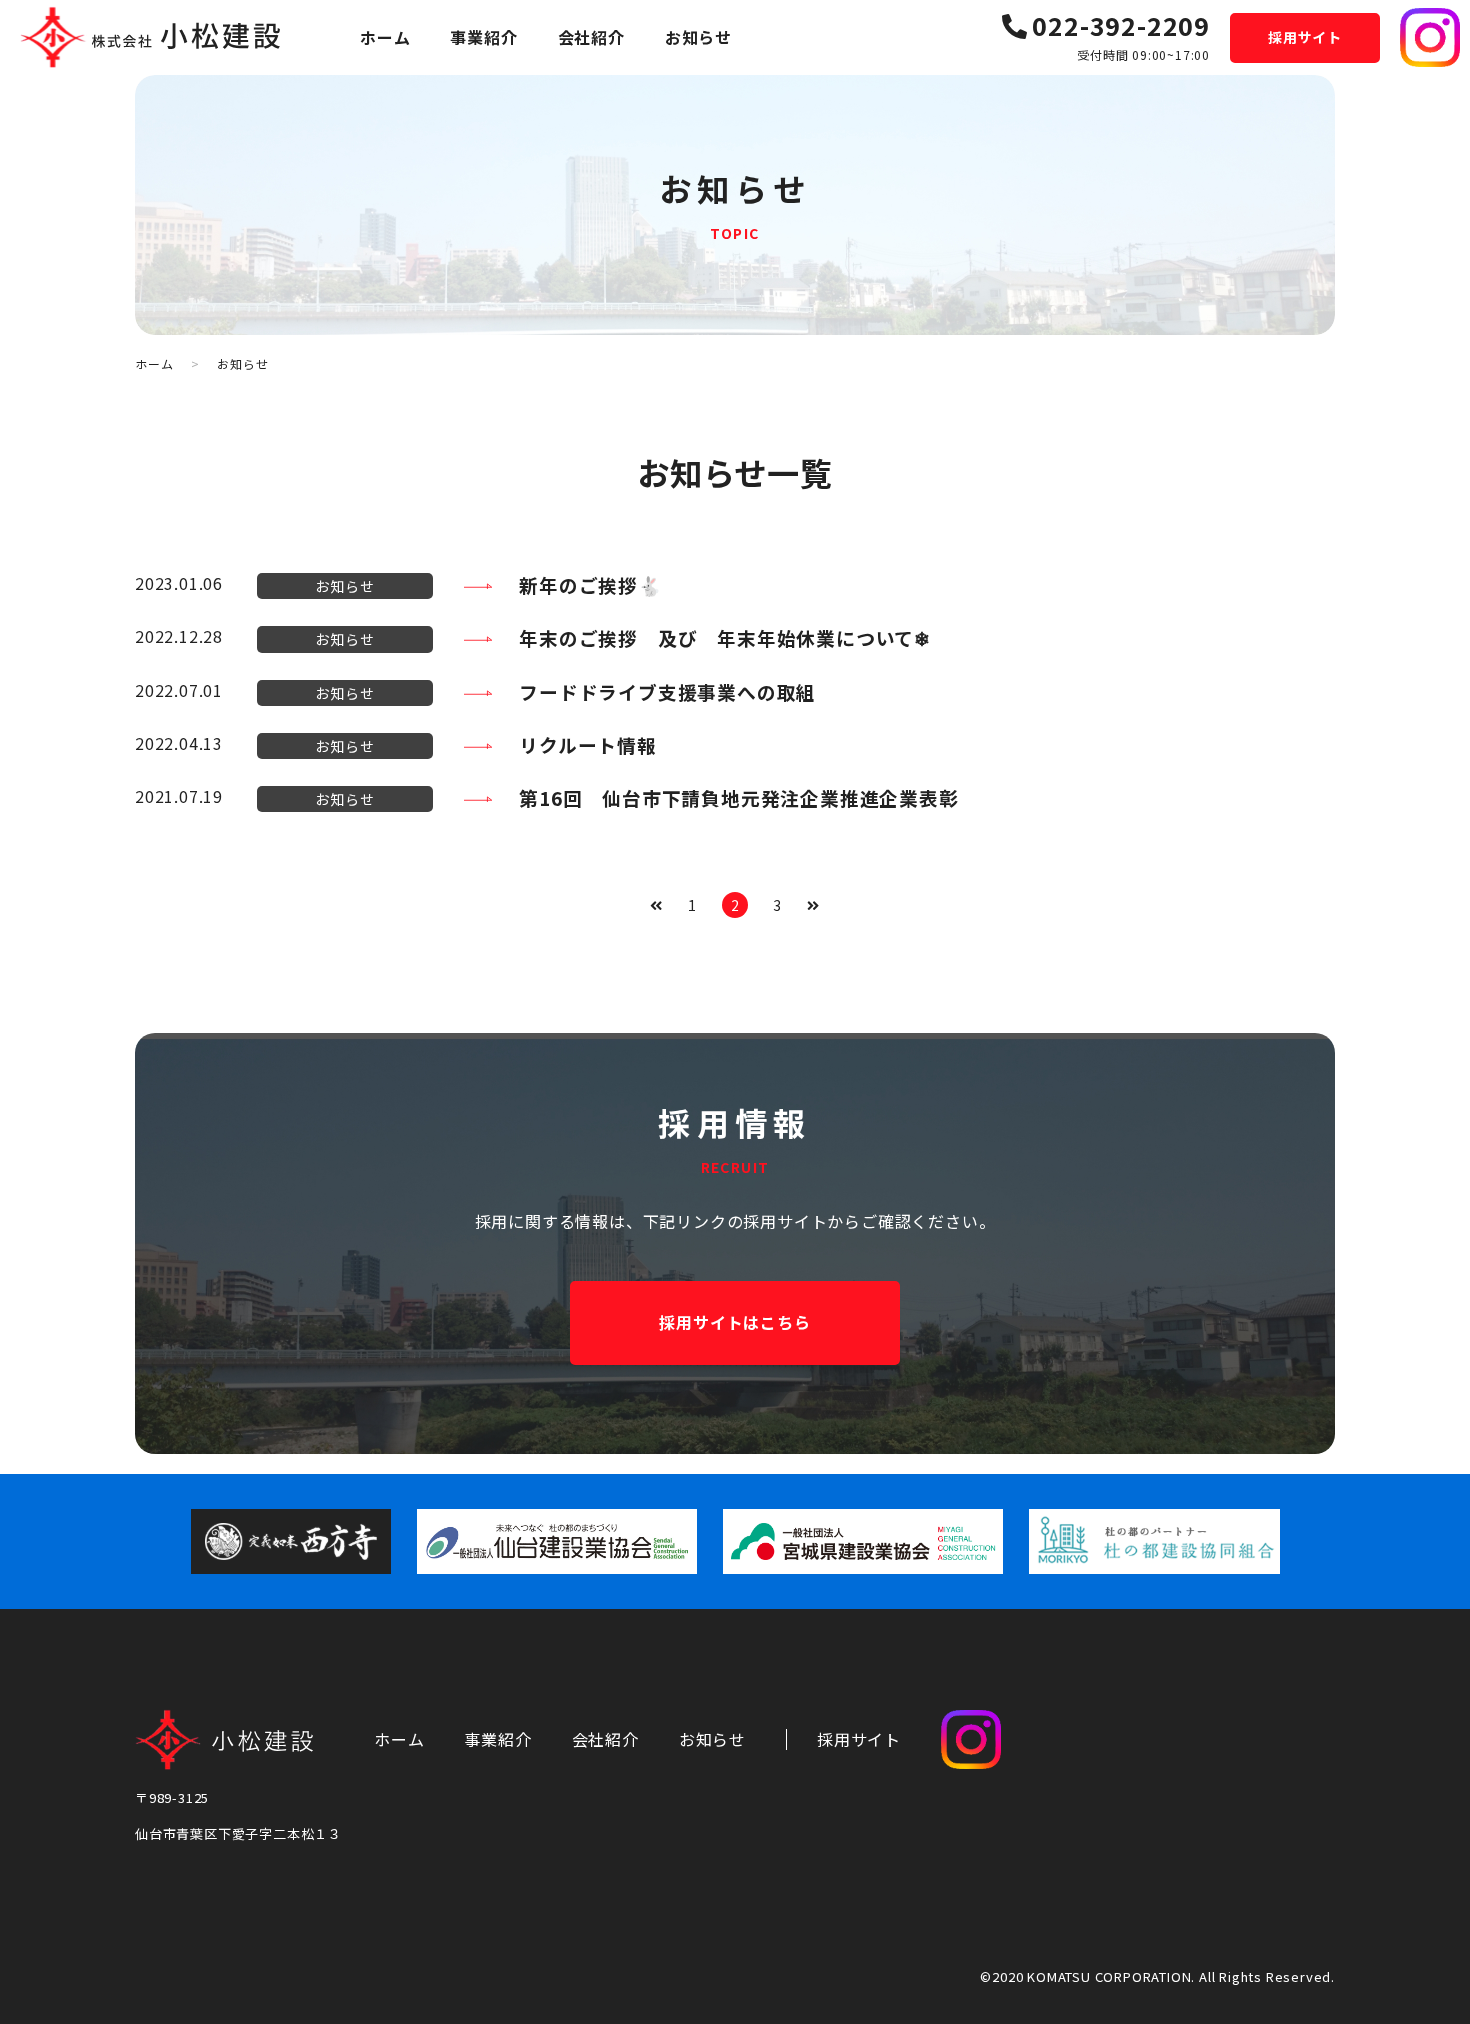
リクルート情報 (588, 744)
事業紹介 (483, 37)
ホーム (385, 37)
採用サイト (1305, 37)
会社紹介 (591, 37)
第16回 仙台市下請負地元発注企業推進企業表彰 (738, 797)
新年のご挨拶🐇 (590, 584)
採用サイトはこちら (734, 1322)
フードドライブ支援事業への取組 (667, 691)
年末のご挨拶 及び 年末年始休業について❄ (725, 637)
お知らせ (698, 37)
